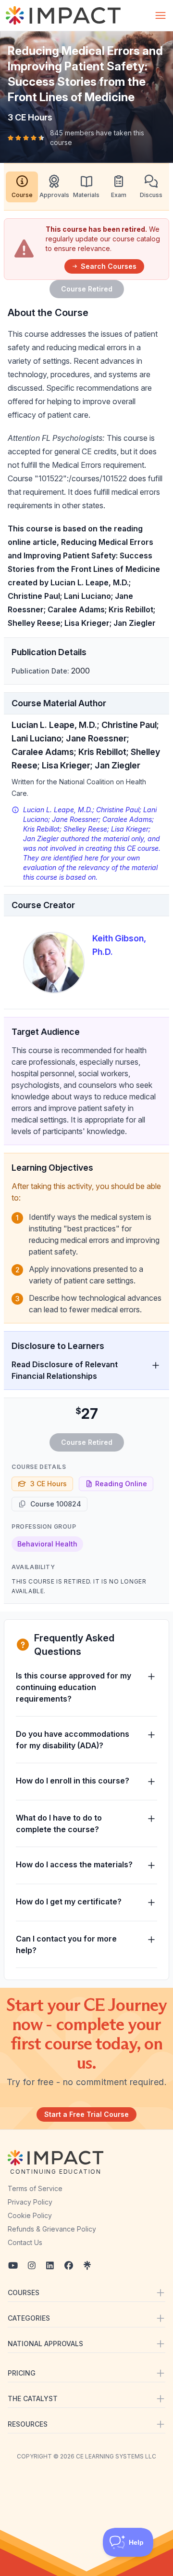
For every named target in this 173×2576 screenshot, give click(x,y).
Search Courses (109, 266)
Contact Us (25, 2242)
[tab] (22, 187)
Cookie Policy (30, 2215)
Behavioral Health (47, 1544)
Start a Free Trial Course (86, 2114)
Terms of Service (35, 2188)
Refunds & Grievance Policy (52, 2229)
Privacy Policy (30, 2202)
